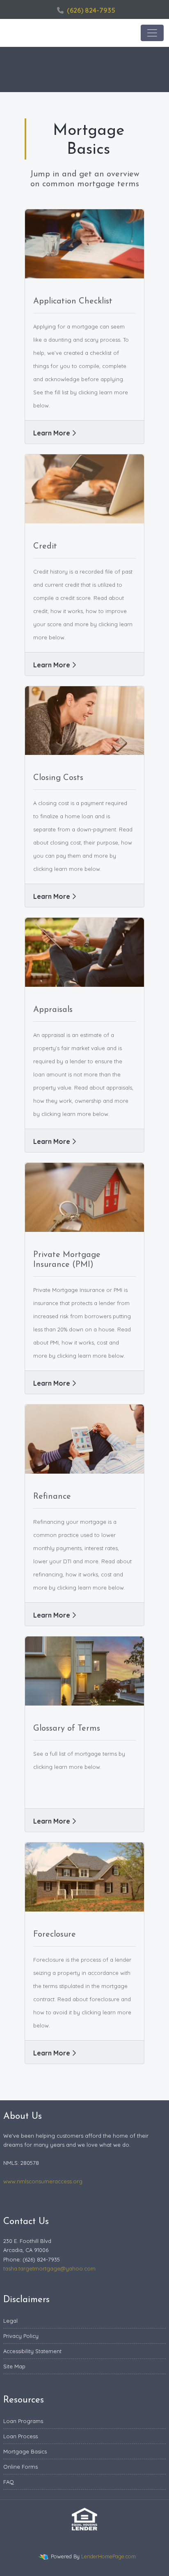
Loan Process (21, 2436)
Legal (10, 2321)
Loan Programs (23, 2421)
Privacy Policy (21, 2336)
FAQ (9, 2482)
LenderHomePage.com (108, 2556)
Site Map (14, 2366)
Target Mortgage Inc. (45, 33)
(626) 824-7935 (91, 10)
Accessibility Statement (32, 2351)
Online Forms (21, 2467)
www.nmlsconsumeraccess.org (43, 2181)
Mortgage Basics (25, 2451)
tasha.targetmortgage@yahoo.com (49, 2268)
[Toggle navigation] (152, 33)
